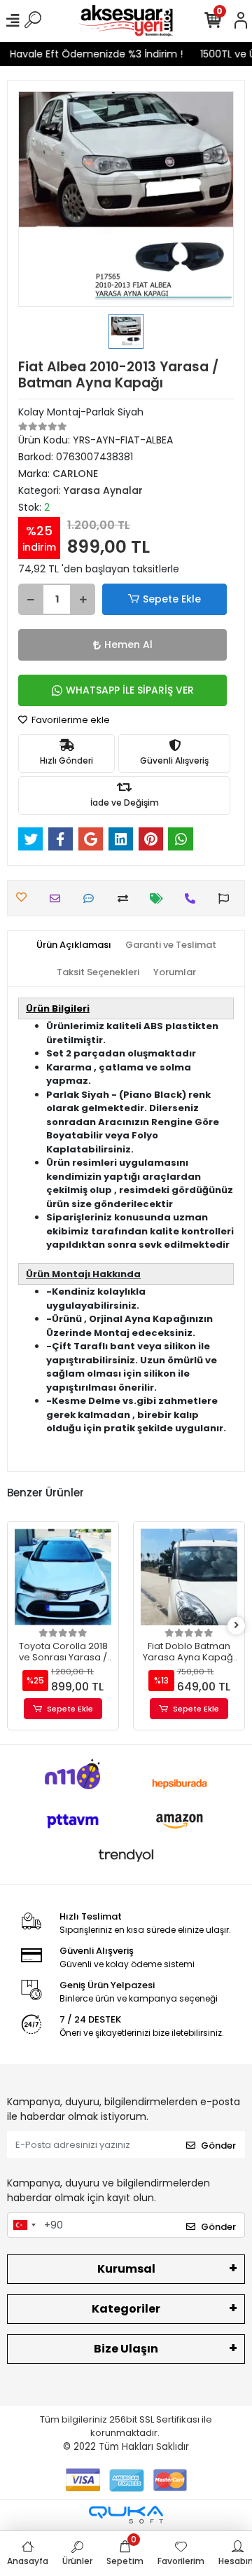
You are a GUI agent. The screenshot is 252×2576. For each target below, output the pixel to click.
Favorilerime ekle (70, 720)
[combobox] (24, 2225)
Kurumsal (126, 2269)
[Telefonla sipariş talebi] (194, 898)
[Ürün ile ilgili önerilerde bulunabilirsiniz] (227, 898)
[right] (237, 1626)
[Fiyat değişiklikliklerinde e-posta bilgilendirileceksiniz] (160, 898)
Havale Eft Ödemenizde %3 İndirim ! (91, 54)
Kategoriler (126, 2309)
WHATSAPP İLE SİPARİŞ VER (130, 690)
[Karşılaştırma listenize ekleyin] (126, 898)
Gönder (218, 2145)
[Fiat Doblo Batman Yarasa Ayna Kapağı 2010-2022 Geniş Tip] (189, 1577)
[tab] (74, 945)
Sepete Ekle (172, 599)
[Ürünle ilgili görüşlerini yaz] (92, 898)
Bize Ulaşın (126, 2349)
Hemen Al (128, 645)
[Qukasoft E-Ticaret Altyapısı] (126, 2515)
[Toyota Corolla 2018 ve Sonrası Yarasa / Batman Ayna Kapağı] (63, 1577)
